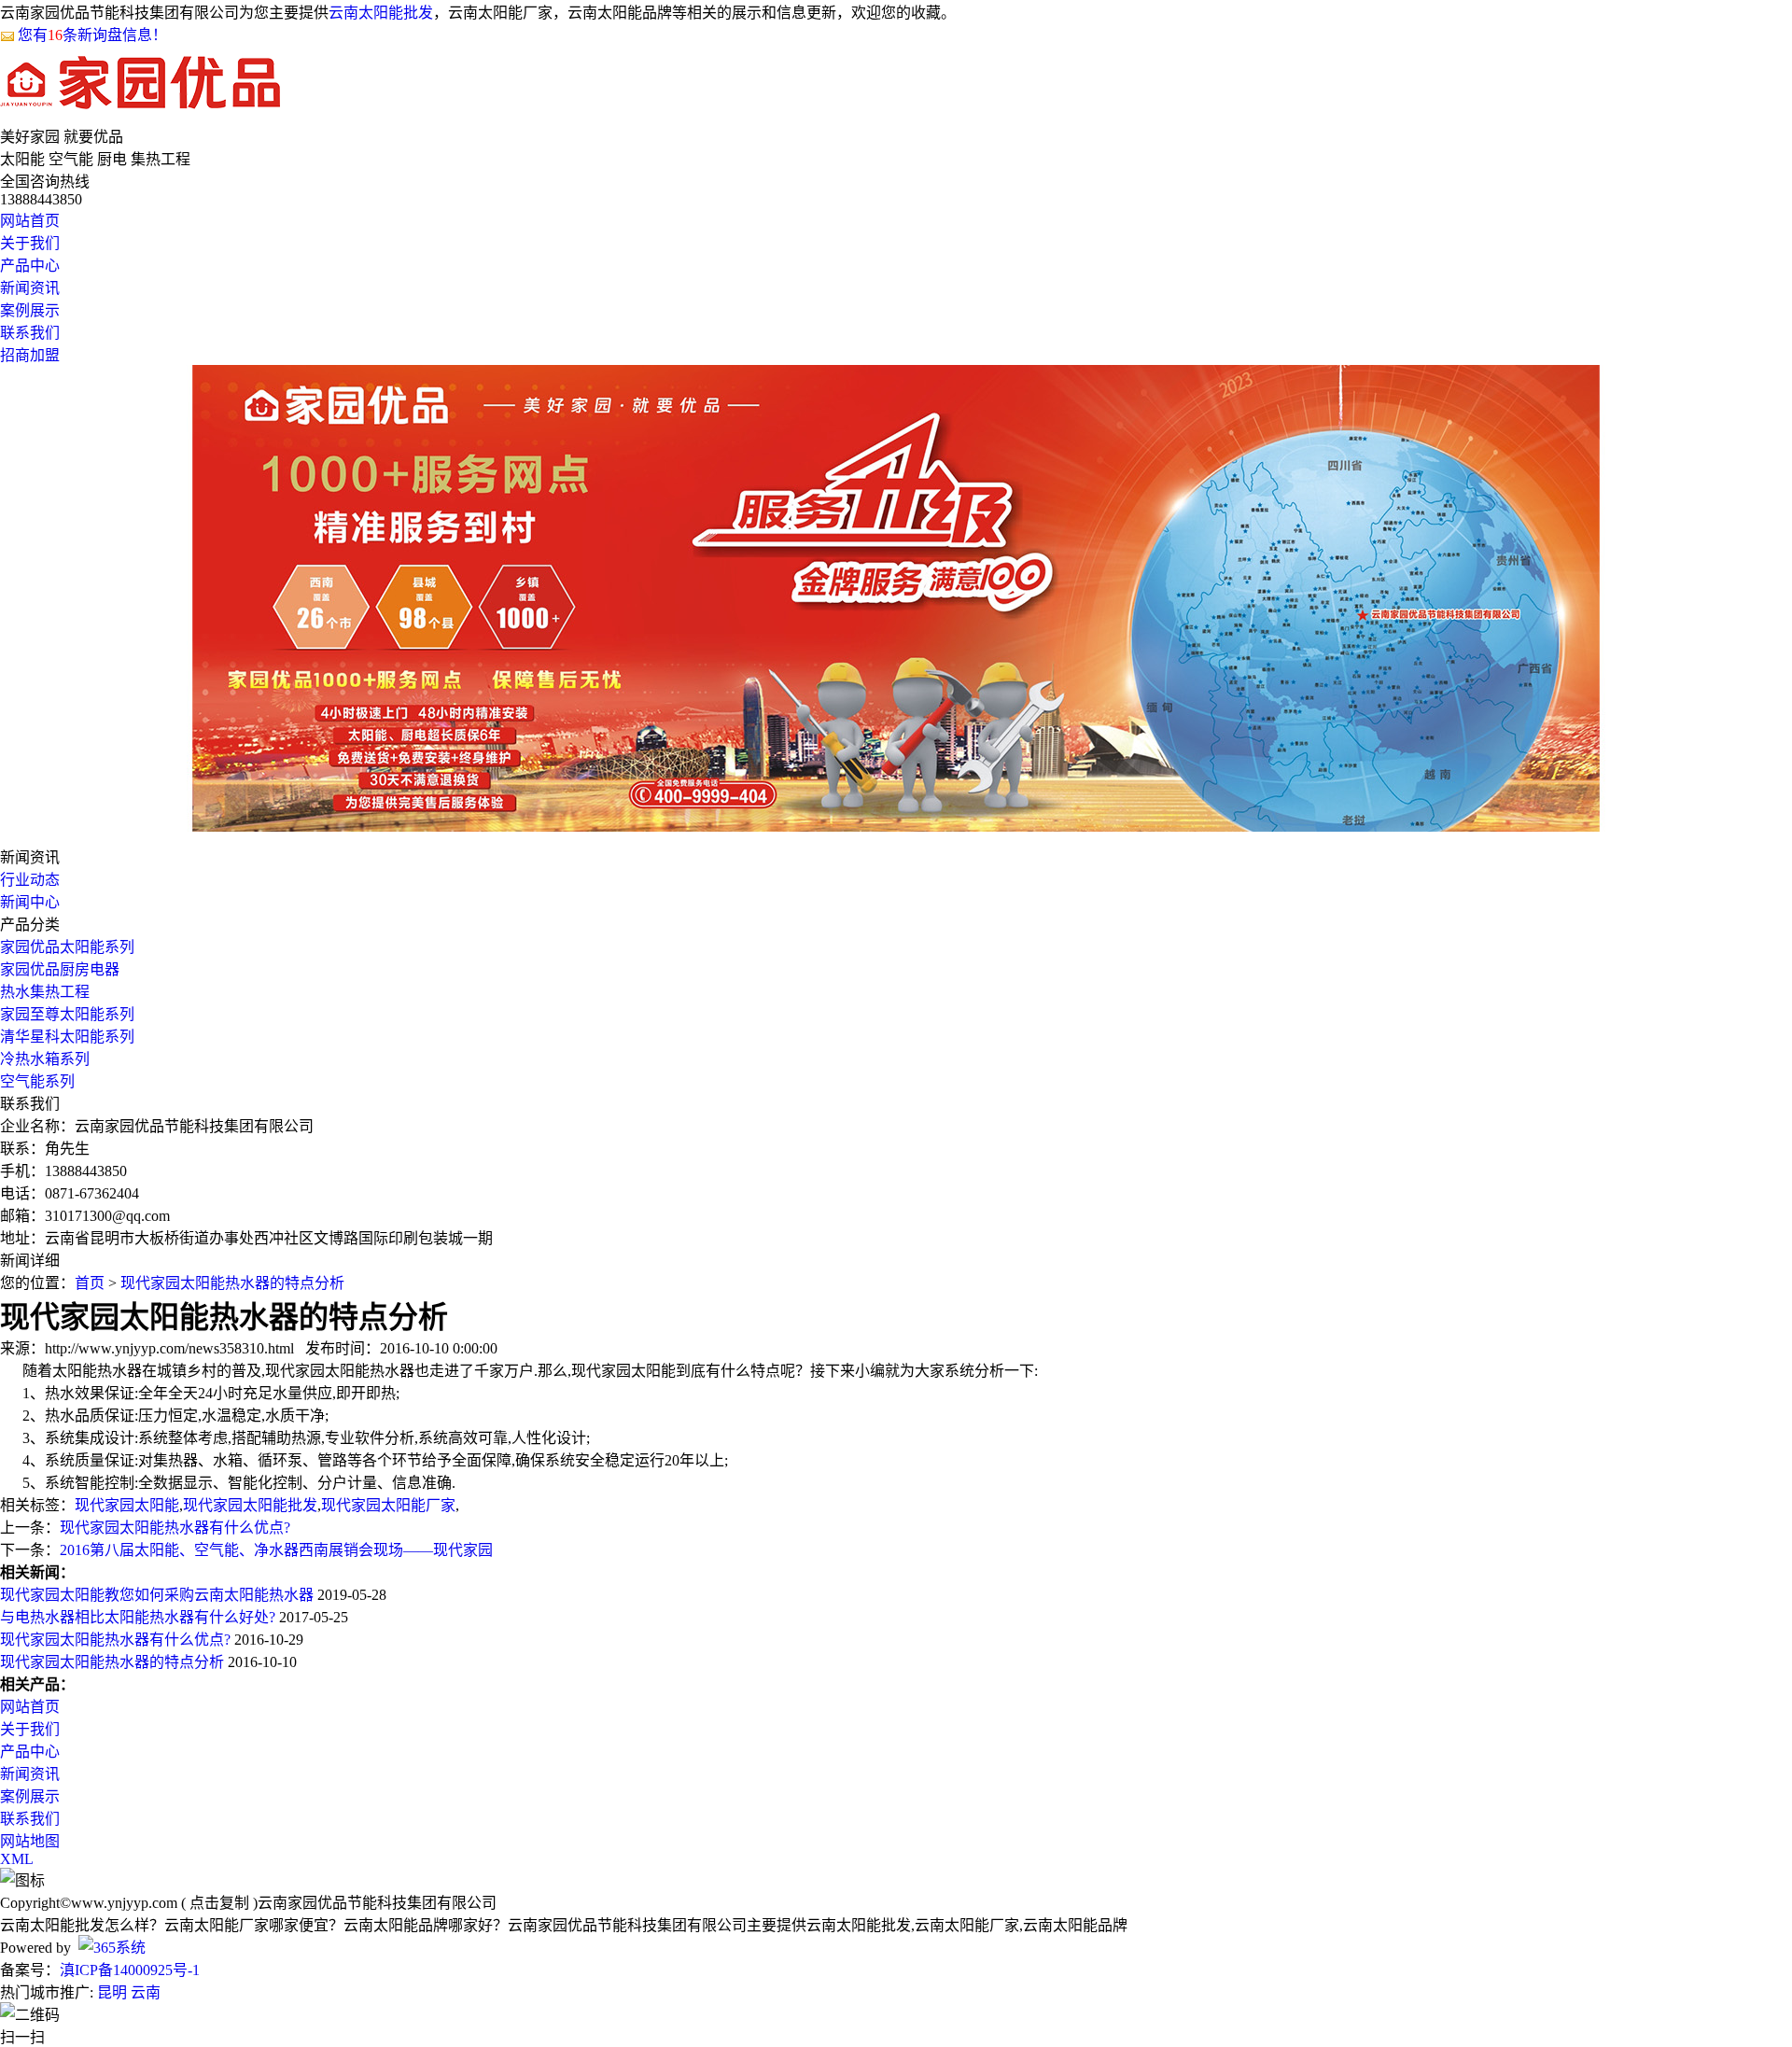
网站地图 (30, 1841)
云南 (146, 1992)
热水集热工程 (45, 992)
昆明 (112, 1992)
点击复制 (219, 1903)
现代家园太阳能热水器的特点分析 (232, 1283)
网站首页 (30, 221)
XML (17, 1859)
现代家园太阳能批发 (250, 1505)
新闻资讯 (30, 288)
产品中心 (30, 266)
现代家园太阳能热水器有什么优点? (175, 1528)
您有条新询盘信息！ (92, 35)
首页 (90, 1283)
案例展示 (30, 310)
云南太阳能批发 (381, 13)
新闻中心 (30, 902)
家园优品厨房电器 (60, 969)
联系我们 (30, 333)
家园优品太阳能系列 (67, 947)
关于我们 (30, 243)
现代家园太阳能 (127, 1505)
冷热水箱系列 (45, 1059)
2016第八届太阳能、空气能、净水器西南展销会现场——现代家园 (276, 1550)
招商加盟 (30, 355)
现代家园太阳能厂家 (388, 1505)
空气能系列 (37, 1081)
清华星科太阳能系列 (67, 1037)
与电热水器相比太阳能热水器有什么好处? (138, 1617)
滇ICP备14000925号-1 (130, 1970)
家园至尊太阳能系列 (67, 1014)
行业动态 (30, 880)
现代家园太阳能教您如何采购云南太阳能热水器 (157, 1595)
